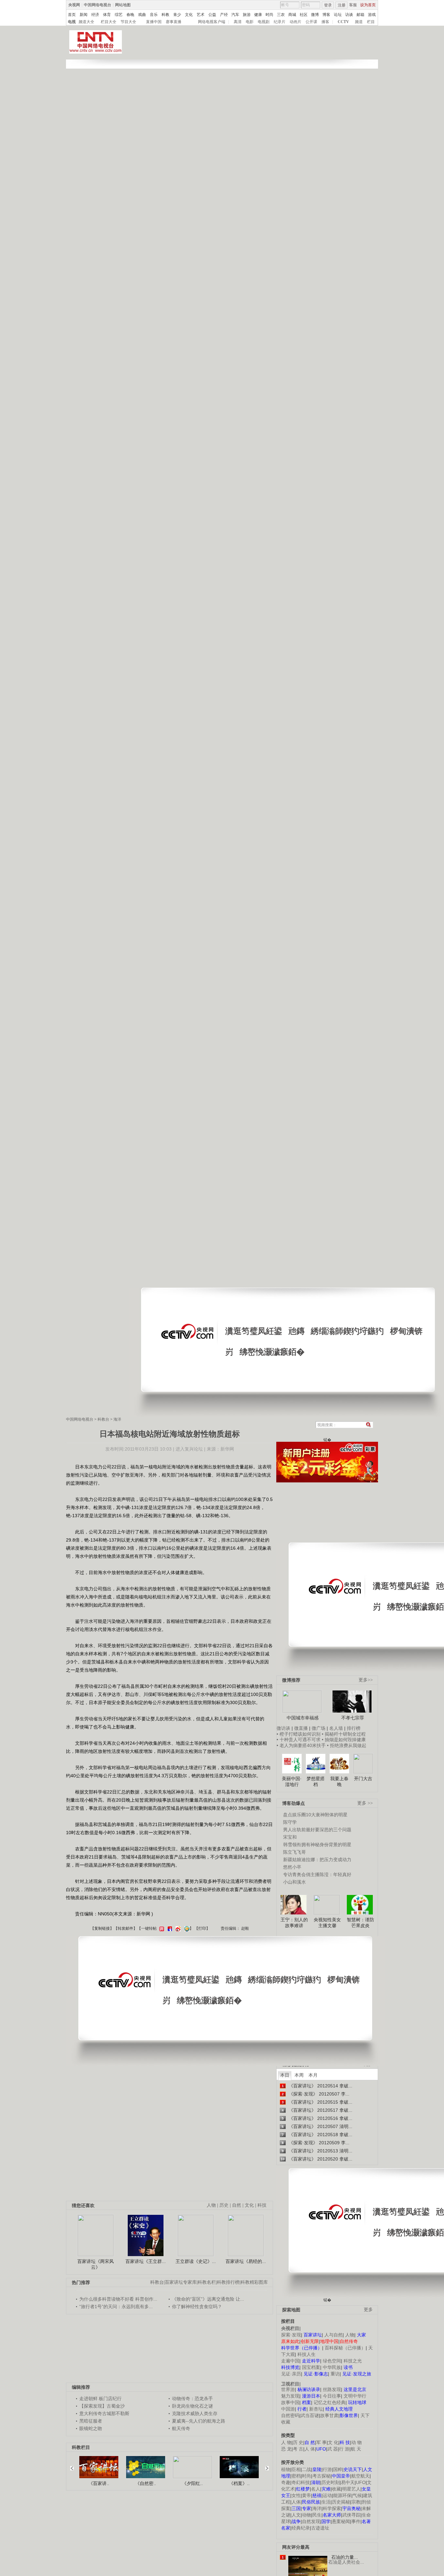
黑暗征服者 (91, 2421)
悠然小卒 (292, 1867)
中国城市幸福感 (303, 1718)
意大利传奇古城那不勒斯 (104, 2413)
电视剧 (264, 22)
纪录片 (280, 22)
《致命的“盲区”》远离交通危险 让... (208, 2299)
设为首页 (368, 5)
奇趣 (286, 2482)
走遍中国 (290, 2361)
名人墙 (336, 1728)
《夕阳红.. (192, 2483)
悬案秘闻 (341, 2521)
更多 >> (365, 1803)
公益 (212, 15)
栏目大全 (109, 22)
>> (265, 2465)
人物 (350, 2335)
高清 (238, 22)
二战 (307, 2469)
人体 (296, 2502)
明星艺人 (351, 2489)
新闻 (84, 15)
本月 (313, 2075)
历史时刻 (331, 2482)
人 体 (310, 2449)
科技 (262, 2205)
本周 (299, 2075)
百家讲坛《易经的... (246, 2261)
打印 (202, 1928)
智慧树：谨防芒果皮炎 (360, 1923)
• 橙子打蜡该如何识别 (299, 1734)
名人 (316, 2489)
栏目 (371, 22)
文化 (189, 15)
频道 (359, 22)
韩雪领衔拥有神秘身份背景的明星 (317, 1845)
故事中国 (290, 2402)
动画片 (295, 22)
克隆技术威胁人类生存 (195, 2413)
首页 (72, 15)
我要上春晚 (339, 1781)
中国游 (288, 2409)
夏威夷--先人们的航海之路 (199, 2421)
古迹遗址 (320, 2528)
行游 (327, 2469)
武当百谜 (310, 2415)
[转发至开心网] (161, 1928)
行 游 (344, 2449)
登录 (328, 5)
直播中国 (154, 22)
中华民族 (332, 2367)
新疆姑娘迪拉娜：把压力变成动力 (317, 1860)
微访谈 (283, 1728)
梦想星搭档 (316, 1781)
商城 (292, 15)
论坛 (338, 15)
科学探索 (332, 2508)
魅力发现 (290, 2396)
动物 (307, 2515)
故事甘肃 (329, 2415)
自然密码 (290, 2415)
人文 (296, 2515)
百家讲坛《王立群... (146, 2261)
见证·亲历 (291, 2374)
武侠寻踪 (351, 2515)
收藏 (336, 2489)
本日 (285, 2075)
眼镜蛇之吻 (91, 2428)
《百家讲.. (99, 2483)
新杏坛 (316, 2409)
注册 (342, 5)
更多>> (366, 1680)
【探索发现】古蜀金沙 (102, 2406)
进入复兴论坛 (189, 1449)
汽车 (235, 15)
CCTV (343, 22)
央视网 (74, 5)
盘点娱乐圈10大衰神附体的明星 (315, 1815)
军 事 (321, 2442)
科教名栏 (207, 2282)
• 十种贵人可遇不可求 (299, 1740)
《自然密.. (146, 2483)
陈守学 (290, 1822)
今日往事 (332, 2396)
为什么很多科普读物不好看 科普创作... (118, 2299)
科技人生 (307, 2354)
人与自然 (333, 2335)
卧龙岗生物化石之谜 (192, 2406)
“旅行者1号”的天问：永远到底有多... (116, 2307)
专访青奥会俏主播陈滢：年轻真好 (317, 1874)
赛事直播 (174, 22)
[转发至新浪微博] (177, 1928)
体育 (107, 15)
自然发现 (311, 2521)
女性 (296, 2495)
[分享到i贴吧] (169, 1928)
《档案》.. (239, 2483)
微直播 (301, 1728)
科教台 (103, 1419)
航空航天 (360, 2476)
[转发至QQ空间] (186, 1928)
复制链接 (102, 1928)
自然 (237, 2205)
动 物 (357, 2442)
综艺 (119, 15)
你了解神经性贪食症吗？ (197, 2307)
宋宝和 (290, 1837)
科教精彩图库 (254, 2282)
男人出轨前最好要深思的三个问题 (317, 1830)
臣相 (296, 2469)
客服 (353, 5)
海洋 (117, 1419)
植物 (286, 2469)
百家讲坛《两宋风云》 (96, 2264)
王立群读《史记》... (196, 2261)
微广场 (319, 1728)
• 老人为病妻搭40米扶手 (301, 1745)
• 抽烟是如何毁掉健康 (344, 1740)
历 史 (298, 2442)
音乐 (154, 15)
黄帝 (307, 2495)
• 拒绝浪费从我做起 (347, 1745)
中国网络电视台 (98, 5)
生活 (326, 2502)
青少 (177, 15)
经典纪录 (301, 2528)
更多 (368, 2310)
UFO (361, 2482)
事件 (356, 2521)
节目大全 (128, 22)
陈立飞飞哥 (294, 1852)
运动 (327, 2495)
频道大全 (86, 22)
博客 (326, 15)
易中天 (348, 2482)
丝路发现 (332, 2389)
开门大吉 (363, 1779)
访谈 (349, 15)
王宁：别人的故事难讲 (294, 1923)
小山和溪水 (294, 1882)
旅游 (247, 15)
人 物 (286, 2442)
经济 (95, 15)
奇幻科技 (301, 2482)
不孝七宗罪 (353, 1718)
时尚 (269, 15)
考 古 (298, 2449)
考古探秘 (321, 2476)
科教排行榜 (228, 2282)
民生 (317, 2515)
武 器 (333, 2449)
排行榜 (354, 1728)
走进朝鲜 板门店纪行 (100, 2399)
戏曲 (142, 15)
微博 (315, 15)
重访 (335, 2374)
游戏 (372, 15)
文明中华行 (355, 2396)
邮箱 (360, 15)
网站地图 (123, 5)
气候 (357, 2495)
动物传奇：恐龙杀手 (192, 2399)
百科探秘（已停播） (345, 2348)
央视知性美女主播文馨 (327, 1923)
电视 (72, 22)
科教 (165, 15)
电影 (250, 22)
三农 (281, 15)
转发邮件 (125, 1928)
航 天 (356, 2449)
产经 (224, 15)
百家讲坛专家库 (181, 2282)
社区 (304, 15)
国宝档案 (311, 2367)
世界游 (288, 2389)
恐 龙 (286, 2449)
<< (74, 2465)
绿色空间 (332, 2361)
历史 (224, 2205)
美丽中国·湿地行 (292, 1781)
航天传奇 (181, 2428)
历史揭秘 (341, 2502)
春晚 (130, 15)
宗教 (356, 2502)
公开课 (311, 22)
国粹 (338, 2469)
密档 (296, 2476)
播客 (325, 22)
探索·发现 (291, 2335)
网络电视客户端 (212, 22)
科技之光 (353, 2361)
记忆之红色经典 (330, 2402)
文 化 (333, 2442)
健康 (258, 15)
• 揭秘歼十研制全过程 (344, 1734)
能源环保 (342, 2495)
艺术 (201, 15)
